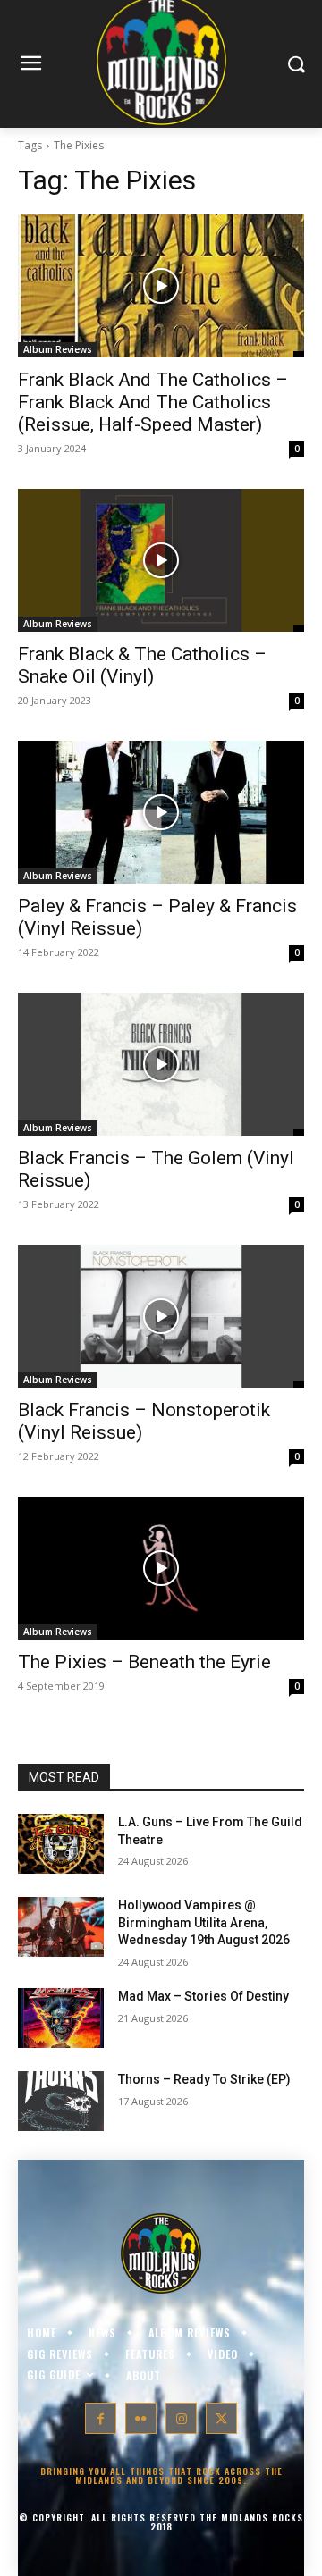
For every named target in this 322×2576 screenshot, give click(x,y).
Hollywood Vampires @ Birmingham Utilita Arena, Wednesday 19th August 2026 (204, 1922)
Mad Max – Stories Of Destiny (203, 1996)
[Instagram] (181, 2418)
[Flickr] (141, 2418)
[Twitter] (221, 2418)
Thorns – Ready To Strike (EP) (204, 2079)
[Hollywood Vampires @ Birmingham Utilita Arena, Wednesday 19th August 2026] (61, 1927)
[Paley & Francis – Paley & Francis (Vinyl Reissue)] (161, 812)
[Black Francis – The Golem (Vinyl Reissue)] (161, 1064)
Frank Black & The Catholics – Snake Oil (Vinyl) (142, 665)
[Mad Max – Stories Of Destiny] (61, 2018)
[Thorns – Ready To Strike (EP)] (61, 2101)
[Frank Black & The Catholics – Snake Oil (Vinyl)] (161, 560)
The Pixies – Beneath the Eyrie (144, 1662)
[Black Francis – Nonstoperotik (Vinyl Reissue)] (161, 1316)
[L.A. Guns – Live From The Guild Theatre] (61, 1844)
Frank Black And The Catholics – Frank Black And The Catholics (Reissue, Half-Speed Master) (153, 402)
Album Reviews (58, 349)
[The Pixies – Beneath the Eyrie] (161, 1568)
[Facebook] (101, 2418)
